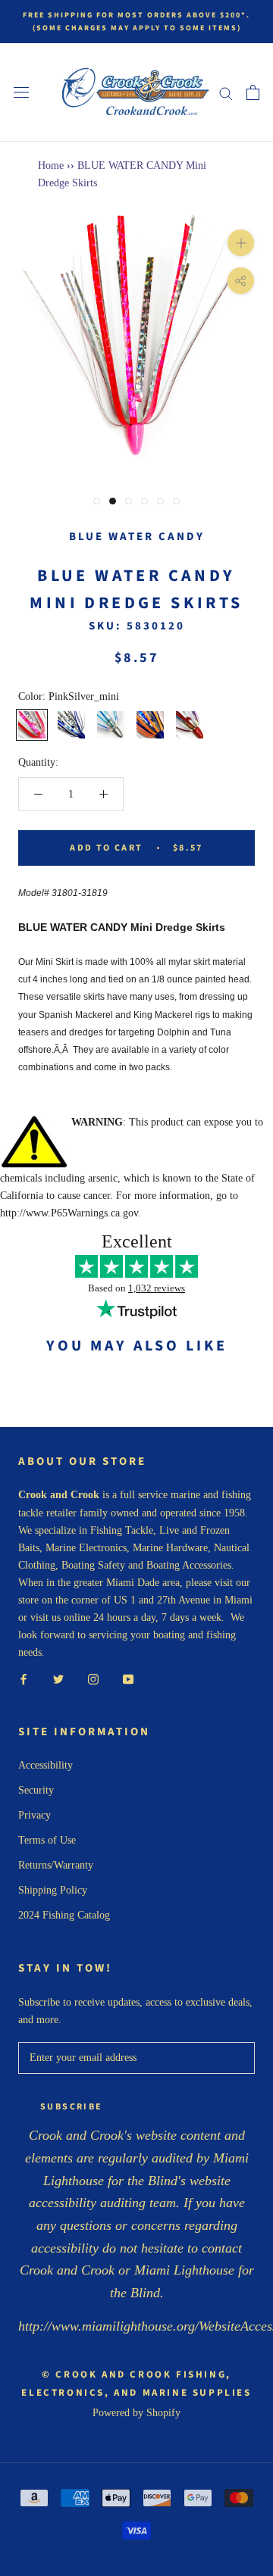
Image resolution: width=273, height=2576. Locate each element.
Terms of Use (47, 1840)
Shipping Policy (53, 1890)
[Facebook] (24, 1678)
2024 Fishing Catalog (64, 1915)
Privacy (35, 1815)
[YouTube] (128, 1678)
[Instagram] (93, 1678)
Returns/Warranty (56, 1865)
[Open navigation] (21, 93)
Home (51, 165)
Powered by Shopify (136, 2413)
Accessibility (45, 1765)
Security (36, 1790)
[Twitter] (58, 1678)
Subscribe (72, 2107)
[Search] (226, 93)
